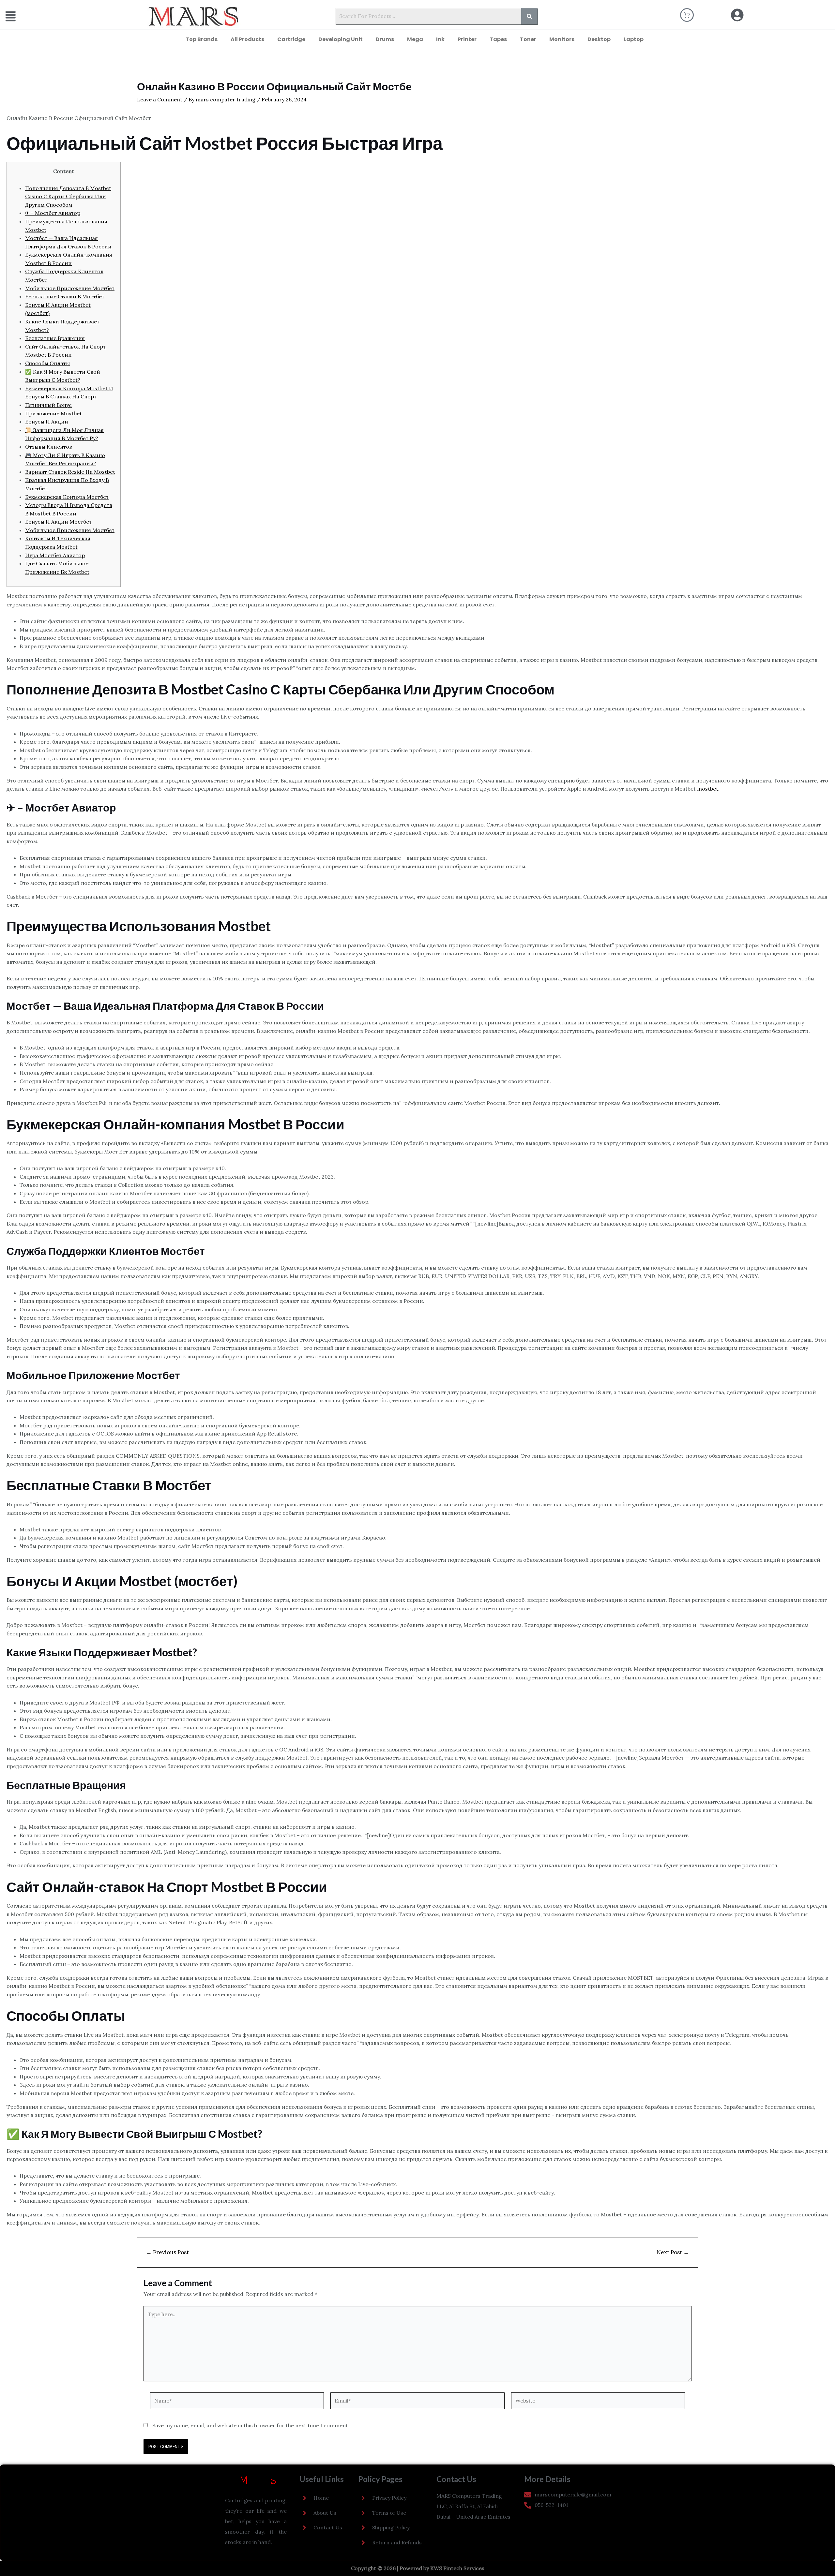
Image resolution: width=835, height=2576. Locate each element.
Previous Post (167, 2252)
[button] (38, 16)
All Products (247, 39)
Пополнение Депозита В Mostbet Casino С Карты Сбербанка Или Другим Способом (68, 196)
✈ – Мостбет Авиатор (53, 213)
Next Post (673, 2252)
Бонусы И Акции (47, 422)
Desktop (599, 39)
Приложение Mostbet (53, 413)
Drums (385, 39)
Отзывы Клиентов (49, 447)
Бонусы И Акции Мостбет (58, 522)
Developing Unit (341, 39)
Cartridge (291, 39)
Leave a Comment (160, 99)
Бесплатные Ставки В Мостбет (65, 296)
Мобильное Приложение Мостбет (70, 288)
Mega (415, 39)
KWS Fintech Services (457, 2568)
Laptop (634, 39)
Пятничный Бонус (48, 405)
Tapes (498, 39)
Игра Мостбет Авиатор (55, 555)
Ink (440, 39)
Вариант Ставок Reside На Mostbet (70, 472)
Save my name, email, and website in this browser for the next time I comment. (251, 2425)
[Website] (598, 2402)
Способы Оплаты (47, 363)
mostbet (708, 789)
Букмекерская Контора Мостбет (67, 497)
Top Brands (202, 39)
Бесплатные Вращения (55, 338)
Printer (467, 39)
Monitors (562, 39)
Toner (528, 39)
